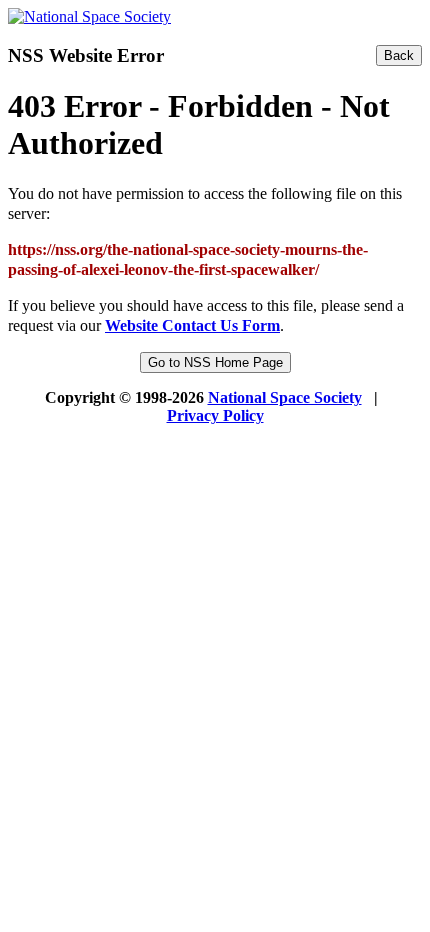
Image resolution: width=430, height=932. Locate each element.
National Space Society (285, 397)
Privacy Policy (215, 415)
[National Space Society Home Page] (89, 16)
